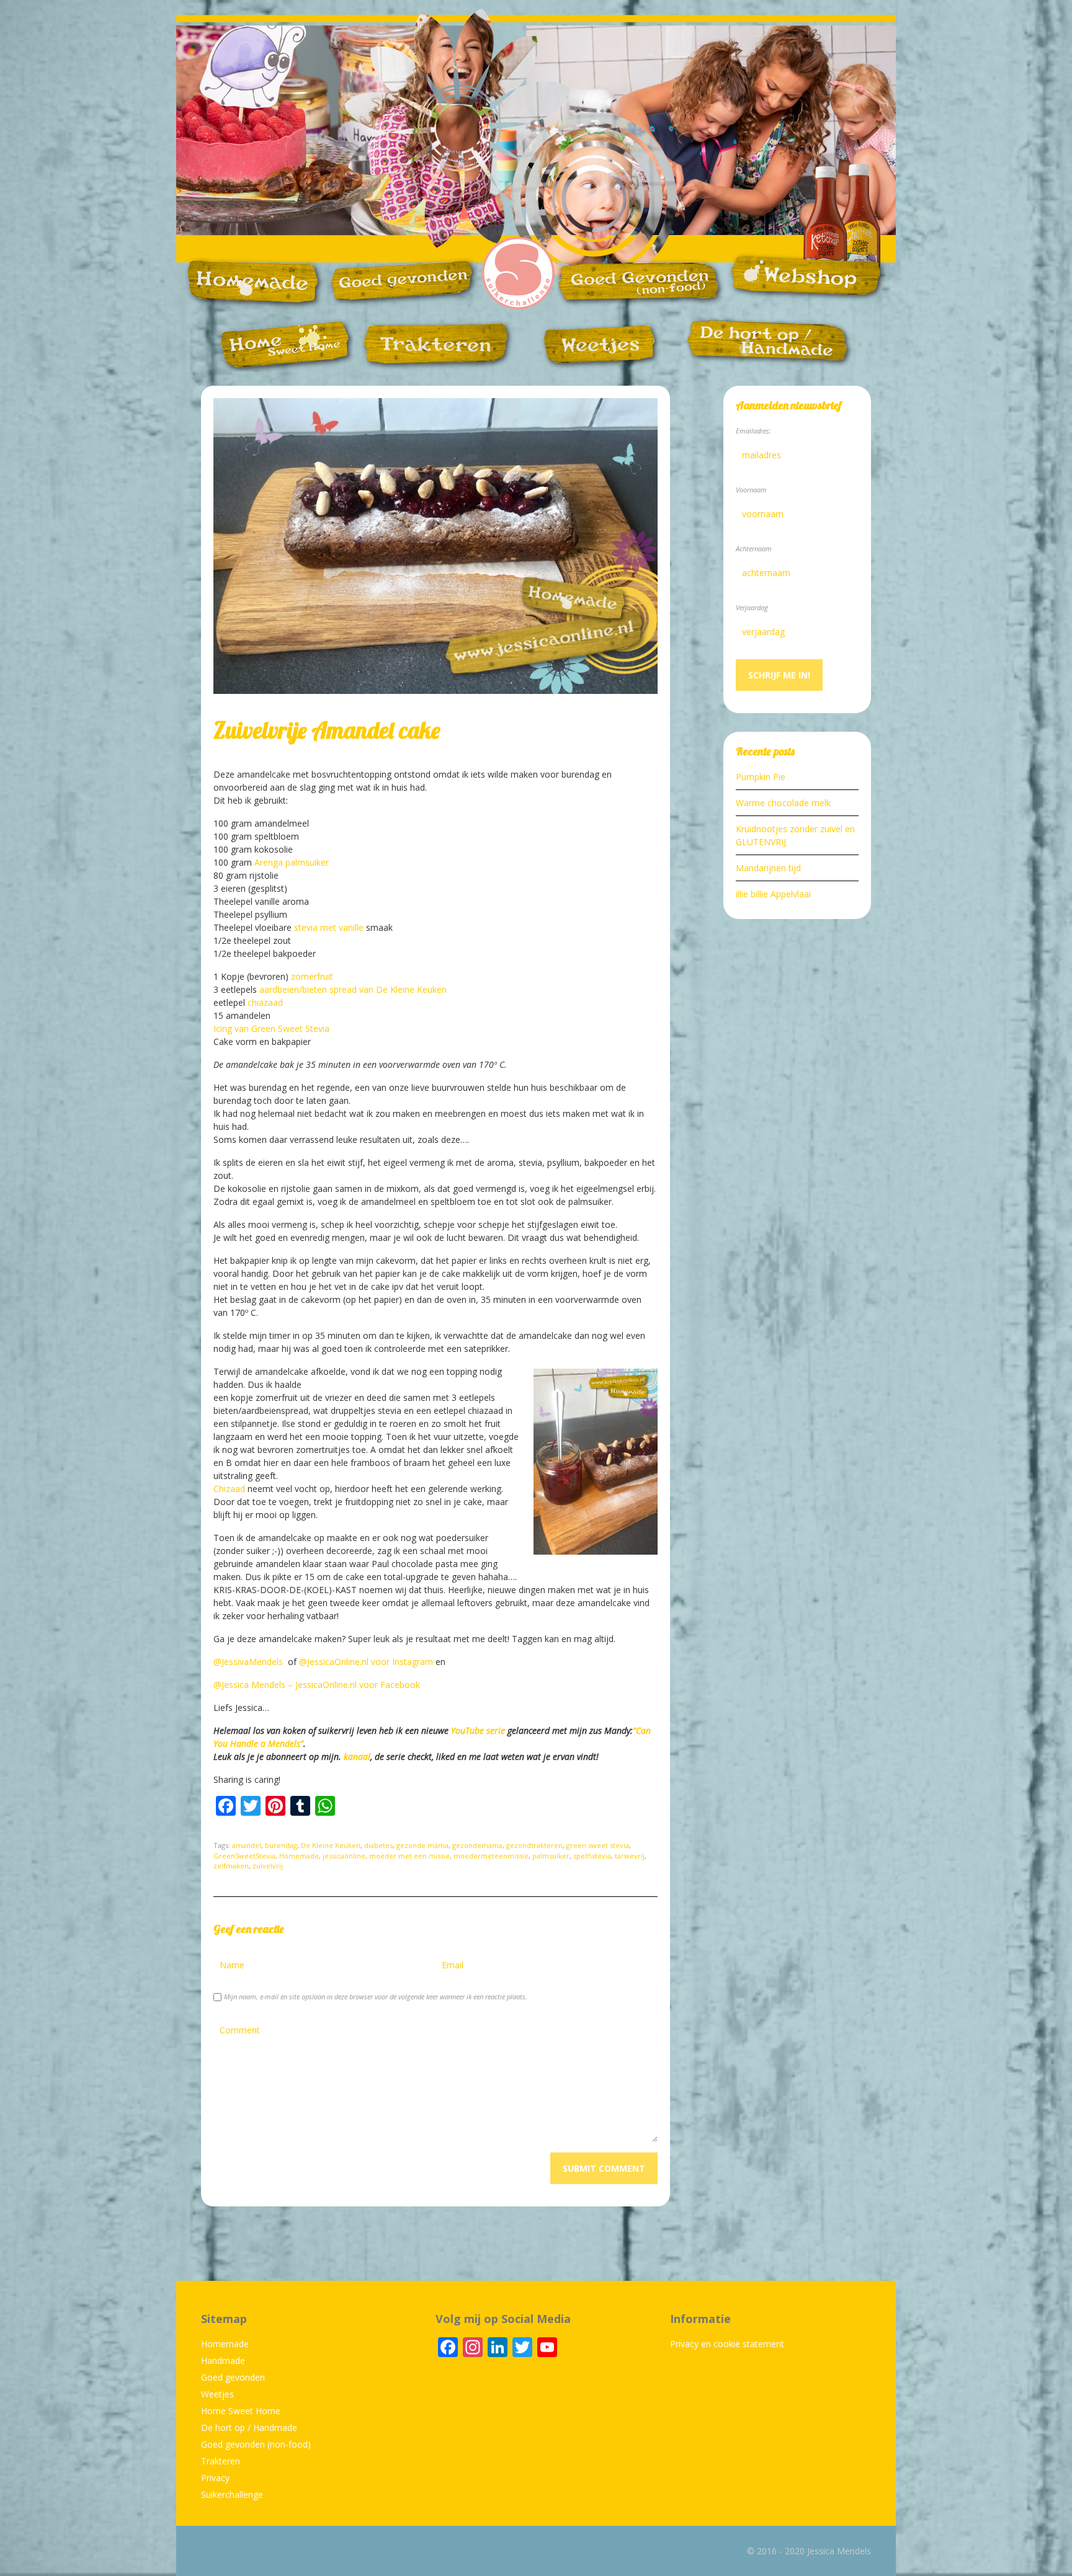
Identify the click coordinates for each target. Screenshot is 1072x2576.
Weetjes (217, 2394)
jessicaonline (344, 1856)
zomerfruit (312, 976)
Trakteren (221, 2461)
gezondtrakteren (534, 1845)
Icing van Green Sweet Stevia (271, 1028)
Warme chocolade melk (783, 803)
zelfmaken (231, 1866)
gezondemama (477, 1845)
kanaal (357, 1757)
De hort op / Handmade (249, 2427)
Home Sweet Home (241, 2411)
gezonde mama (422, 1845)
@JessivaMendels (249, 1662)
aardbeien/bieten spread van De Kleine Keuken (353, 989)
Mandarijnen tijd (768, 868)
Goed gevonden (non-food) (256, 2444)
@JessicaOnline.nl (334, 1662)
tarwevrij (630, 1856)
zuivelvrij (268, 1866)
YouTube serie (478, 1730)
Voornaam (751, 490)
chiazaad (265, 1002)
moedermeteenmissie (491, 1856)
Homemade (299, 1856)
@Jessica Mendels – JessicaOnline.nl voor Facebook (317, 1685)
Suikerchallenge (232, 2494)
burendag (281, 1845)
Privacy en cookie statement (727, 2344)
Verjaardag (752, 607)
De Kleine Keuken (331, 1845)
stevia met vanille (329, 927)
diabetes (378, 1845)
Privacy (215, 2478)
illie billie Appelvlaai (773, 894)
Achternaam (754, 549)
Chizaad (229, 1489)
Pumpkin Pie (761, 777)
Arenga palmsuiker (292, 862)
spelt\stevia (592, 1856)
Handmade (223, 2361)
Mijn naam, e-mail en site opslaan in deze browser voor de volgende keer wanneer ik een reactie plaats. (376, 1996)
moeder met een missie (409, 1856)
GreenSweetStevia (244, 1856)
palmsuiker (551, 1856)
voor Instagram (402, 1662)
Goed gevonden (233, 2377)
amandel (247, 1845)
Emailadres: (753, 431)
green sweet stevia (598, 1845)
